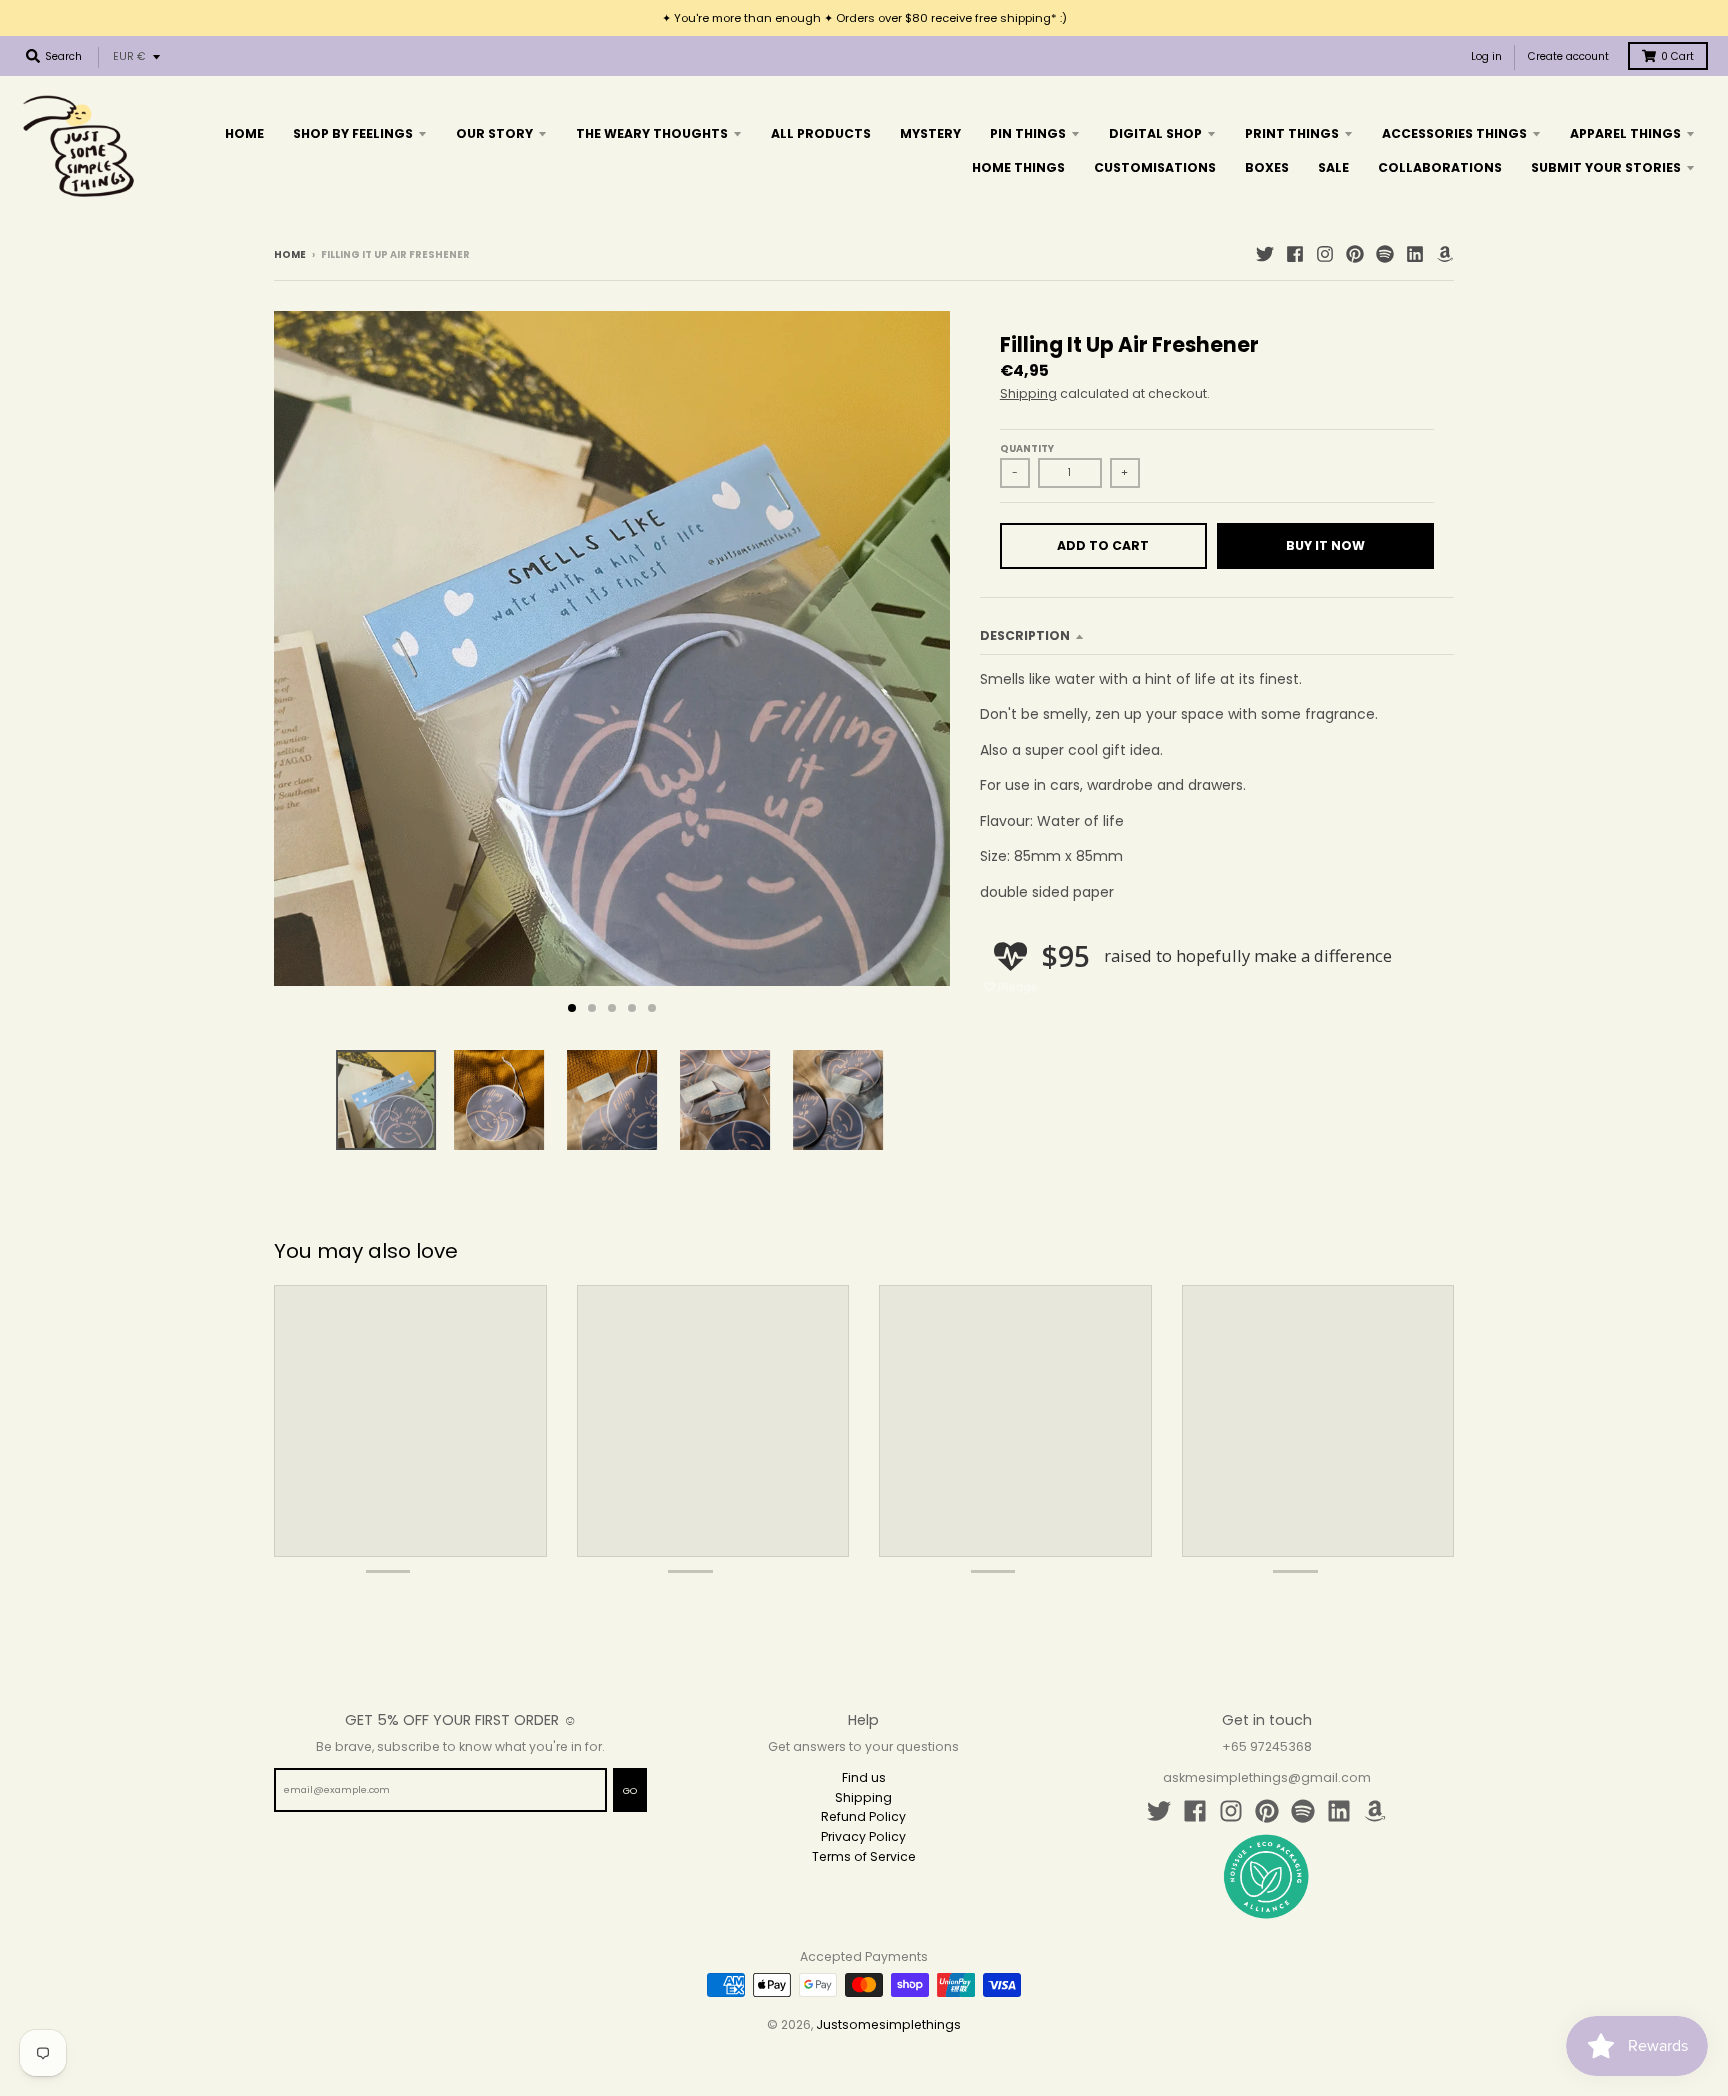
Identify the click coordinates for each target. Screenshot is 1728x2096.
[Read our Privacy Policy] (1090, 1232)
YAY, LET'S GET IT (999, 1120)
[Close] (1110, 836)
